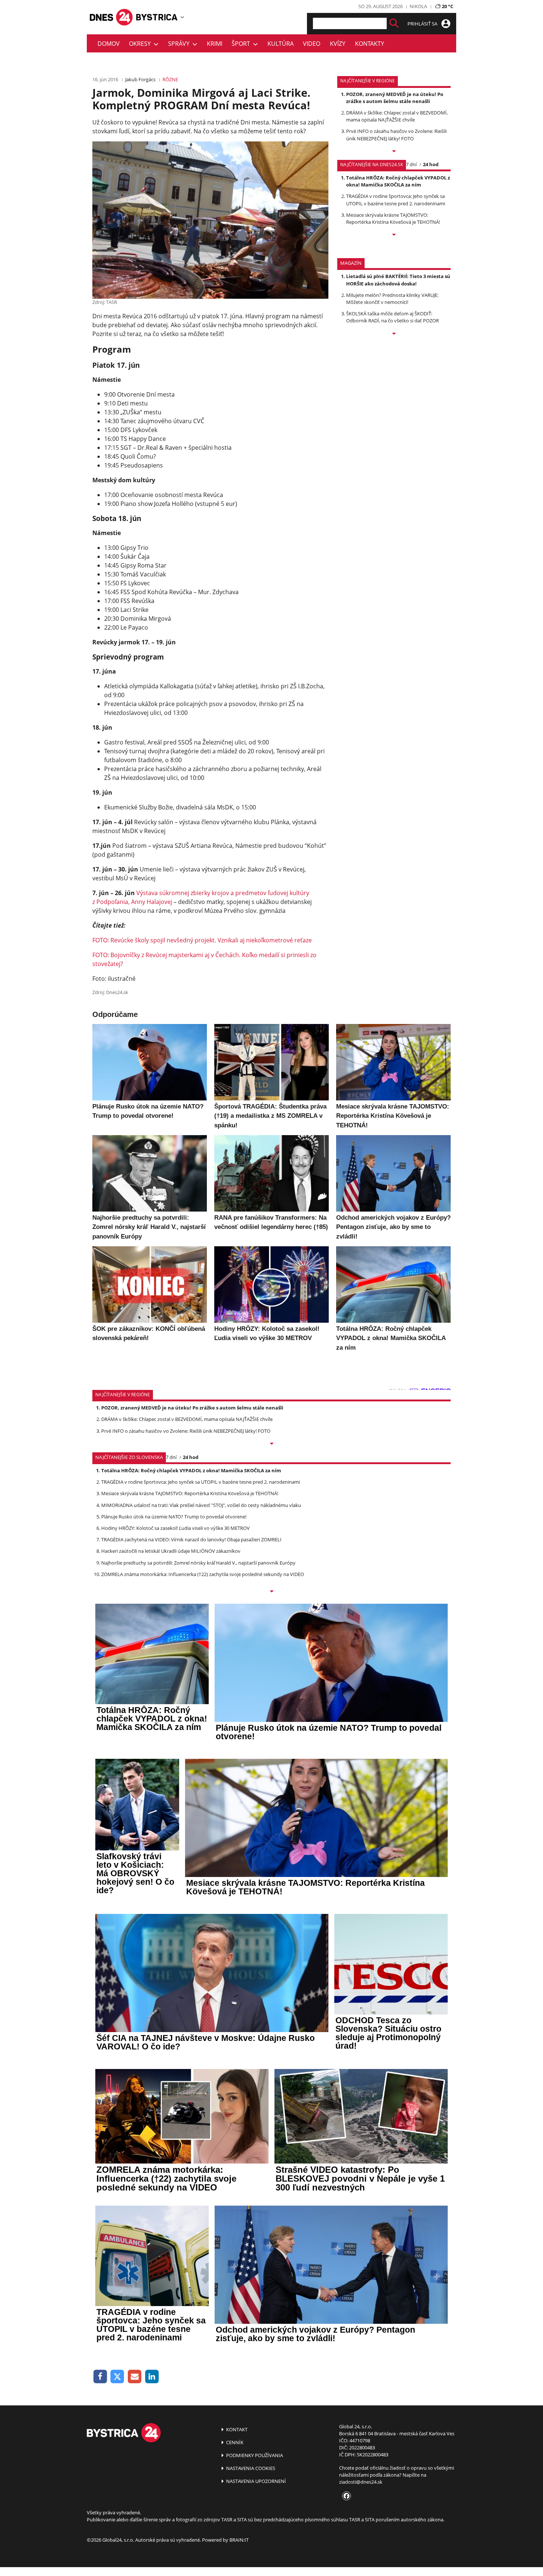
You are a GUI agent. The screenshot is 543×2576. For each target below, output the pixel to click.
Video (312, 44)
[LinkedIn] (152, 2377)
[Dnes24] (157, 17)
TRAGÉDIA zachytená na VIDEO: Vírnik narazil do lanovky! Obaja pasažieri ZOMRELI (191, 1539)
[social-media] (345, 2496)
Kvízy (338, 44)
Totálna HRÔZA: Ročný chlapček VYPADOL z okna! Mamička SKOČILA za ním (398, 181)
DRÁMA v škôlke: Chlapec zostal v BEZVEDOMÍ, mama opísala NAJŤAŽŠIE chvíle (397, 116)
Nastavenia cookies (250, 2468)
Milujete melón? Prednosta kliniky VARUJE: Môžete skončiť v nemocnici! (392, 299)
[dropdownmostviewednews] (394, 152)
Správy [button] (180, 44)
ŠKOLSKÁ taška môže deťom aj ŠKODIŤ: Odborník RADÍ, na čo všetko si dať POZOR (392, 317)
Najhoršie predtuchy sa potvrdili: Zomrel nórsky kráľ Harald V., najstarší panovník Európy (198, 1563)
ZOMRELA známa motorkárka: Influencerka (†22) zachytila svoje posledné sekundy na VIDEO (203, 1574)
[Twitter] (118, 2377)
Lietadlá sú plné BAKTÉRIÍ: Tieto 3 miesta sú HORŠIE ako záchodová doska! (398, 280)
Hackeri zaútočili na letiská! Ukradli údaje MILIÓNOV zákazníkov (171, 1551)
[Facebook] (100, 2377)
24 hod (431, 164)
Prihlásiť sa (423, 24)
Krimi (215, 44)
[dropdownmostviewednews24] (394, 235)
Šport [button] (242, 44)
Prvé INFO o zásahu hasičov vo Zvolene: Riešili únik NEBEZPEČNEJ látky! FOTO (396, 135)
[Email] (135, 2377)
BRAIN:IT (239, 2540)
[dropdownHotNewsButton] (394, 334)
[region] (182, 17)
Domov (109, 44)
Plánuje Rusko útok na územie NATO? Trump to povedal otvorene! (174, 1517)
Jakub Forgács (140, 79)
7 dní (411, 164)
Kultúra (281, 44)
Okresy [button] (141, 44)
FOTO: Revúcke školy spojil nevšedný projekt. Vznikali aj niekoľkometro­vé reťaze (202, 940)
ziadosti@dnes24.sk (361, 2482)
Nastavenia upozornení (255, 2481)
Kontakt (236, 2429)
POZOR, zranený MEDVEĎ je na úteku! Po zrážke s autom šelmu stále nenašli (395, 98)
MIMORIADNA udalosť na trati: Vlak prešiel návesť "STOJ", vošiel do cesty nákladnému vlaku (201, 1505)
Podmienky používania (254, 2455)
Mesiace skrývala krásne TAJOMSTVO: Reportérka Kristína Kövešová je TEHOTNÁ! (393, 218)
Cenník (234, 2442)
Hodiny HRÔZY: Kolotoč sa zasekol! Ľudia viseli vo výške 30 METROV (175, 1528)
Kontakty (370, 44)
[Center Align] (394, 23)
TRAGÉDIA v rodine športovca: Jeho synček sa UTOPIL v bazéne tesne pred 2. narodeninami (396, 200)
